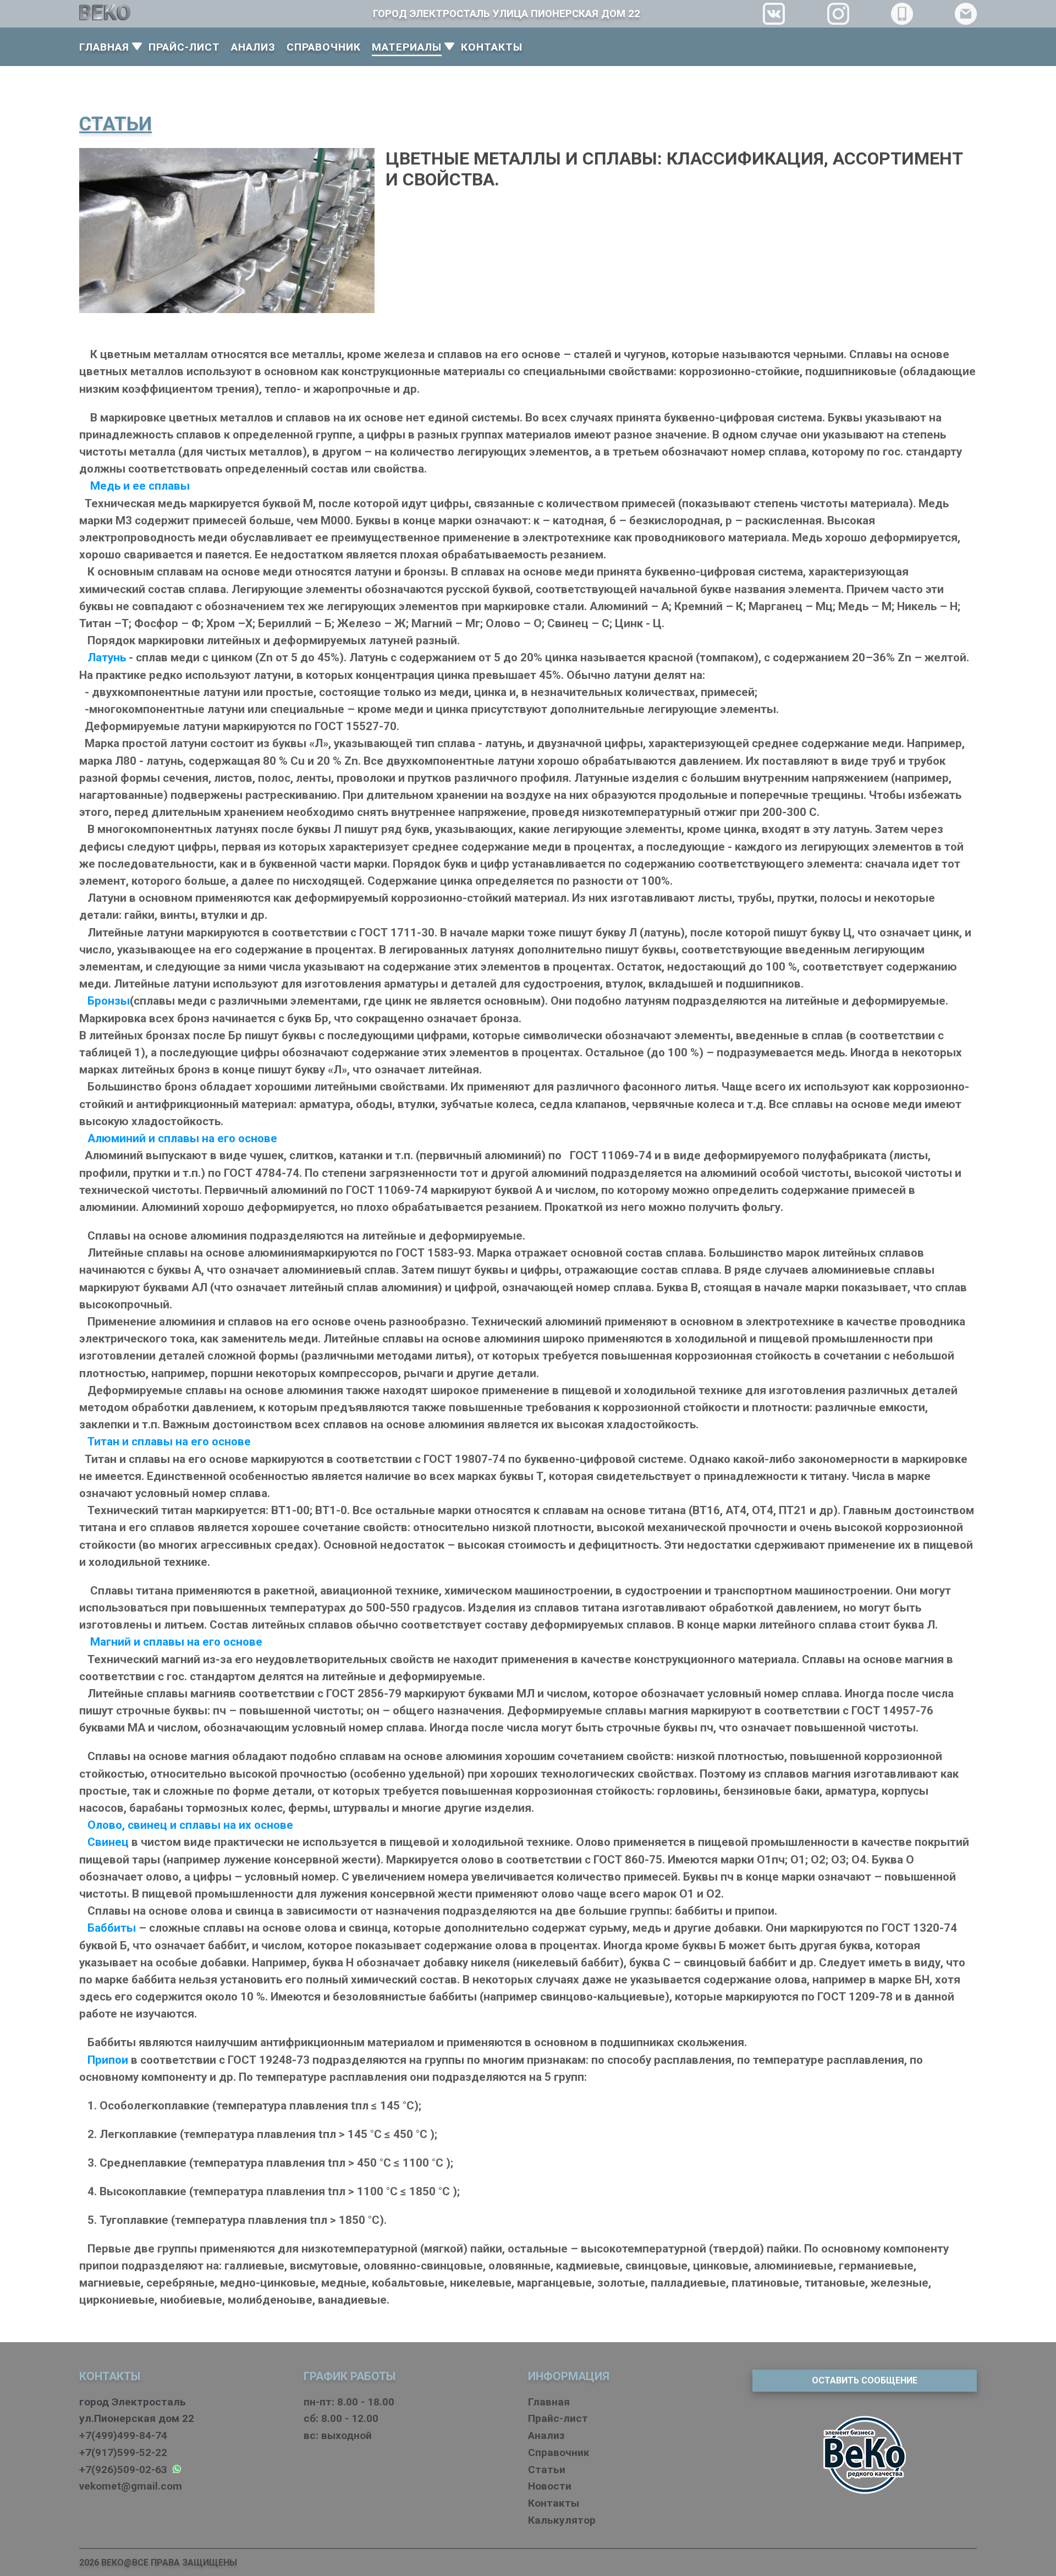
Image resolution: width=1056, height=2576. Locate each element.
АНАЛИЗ (253, 47)
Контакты (554, 2503)
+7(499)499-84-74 (123, 2435)
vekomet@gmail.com (131, 2486)
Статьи (547, 2470)
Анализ (546, 2435)
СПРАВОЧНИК (324, 47)
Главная (549, 2402)
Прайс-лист (558, 2418)
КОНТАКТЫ (492, 47)
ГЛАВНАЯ (104, 47)
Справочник (559, 2452)
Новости (550, 2486)
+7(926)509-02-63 (126, 2470)
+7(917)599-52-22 (123, 2452)
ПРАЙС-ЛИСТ (184, 47)
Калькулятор (562, 2520)
